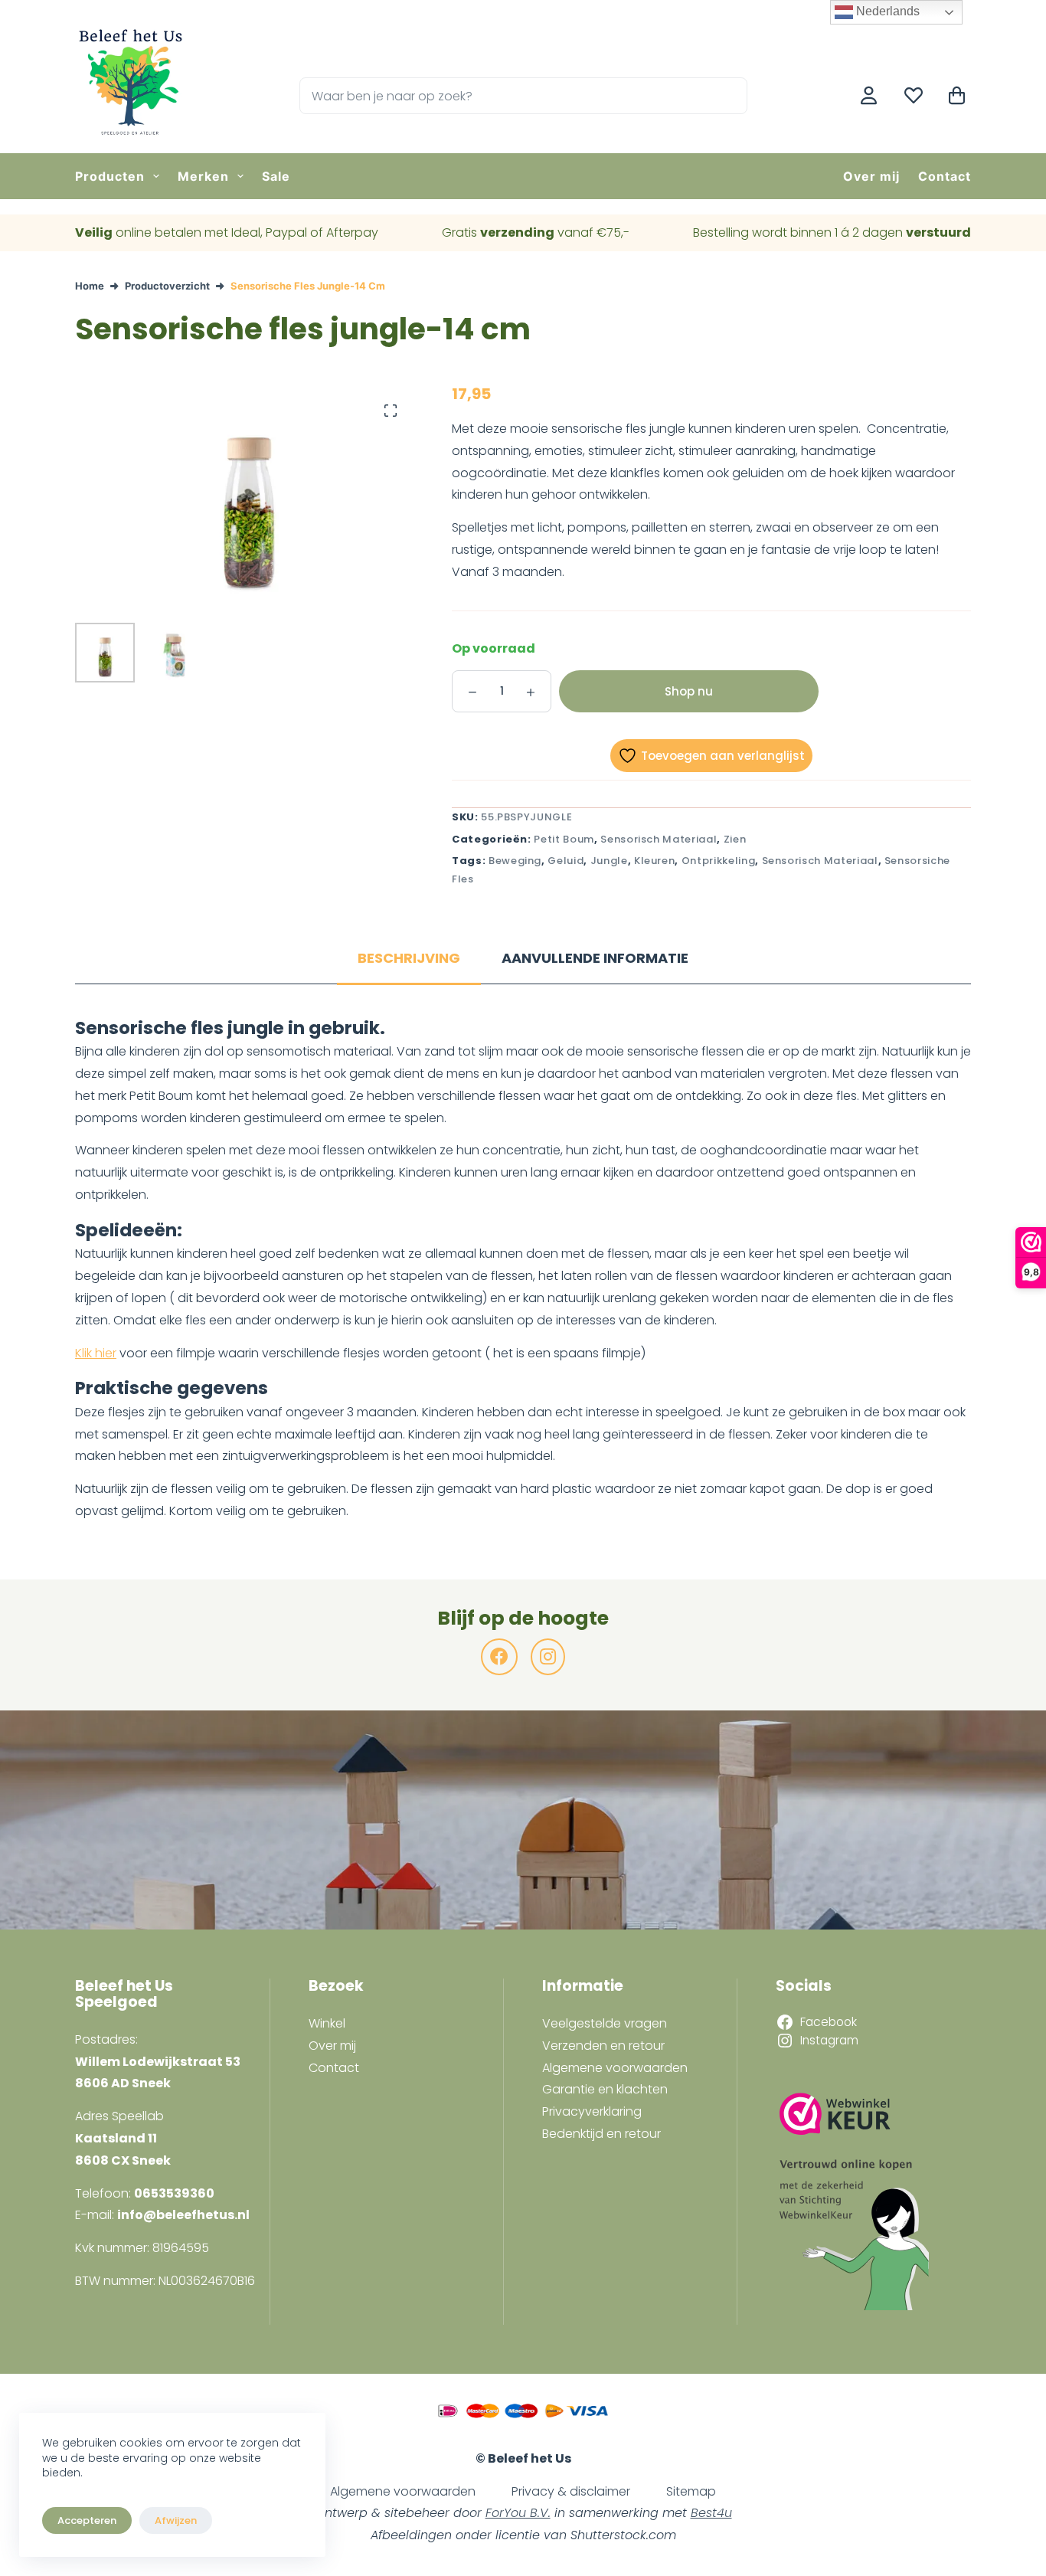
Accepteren (87, 2520)
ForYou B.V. (518, 2513)
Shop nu (689, 691)
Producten (110, 176)
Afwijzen (176, 2520)
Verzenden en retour (603, 2046)
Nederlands (886, 11)
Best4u (711, 2513)
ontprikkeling (718, 861)
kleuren (655, 861)
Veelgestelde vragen (605, 2023)
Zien (735, 839)
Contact (945, 176)
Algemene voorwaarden (615, 2068)
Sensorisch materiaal (659, 839)
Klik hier (96, 1353)
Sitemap (691, 2491)
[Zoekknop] (729, 96)
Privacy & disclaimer (571, 2491)
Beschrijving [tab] (409, 958)
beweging (515, 861)
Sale (276, 176)
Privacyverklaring (592, 2111)
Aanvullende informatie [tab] (595, 958)
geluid (565, 861)
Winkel (327, 2023)
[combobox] (506, 96)
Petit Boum (564, 839)
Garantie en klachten (605, 2089)
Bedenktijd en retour (601, 2134)
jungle (609, 861)
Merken (203, 176)
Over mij (871, 176)
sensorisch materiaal (820, 861)
